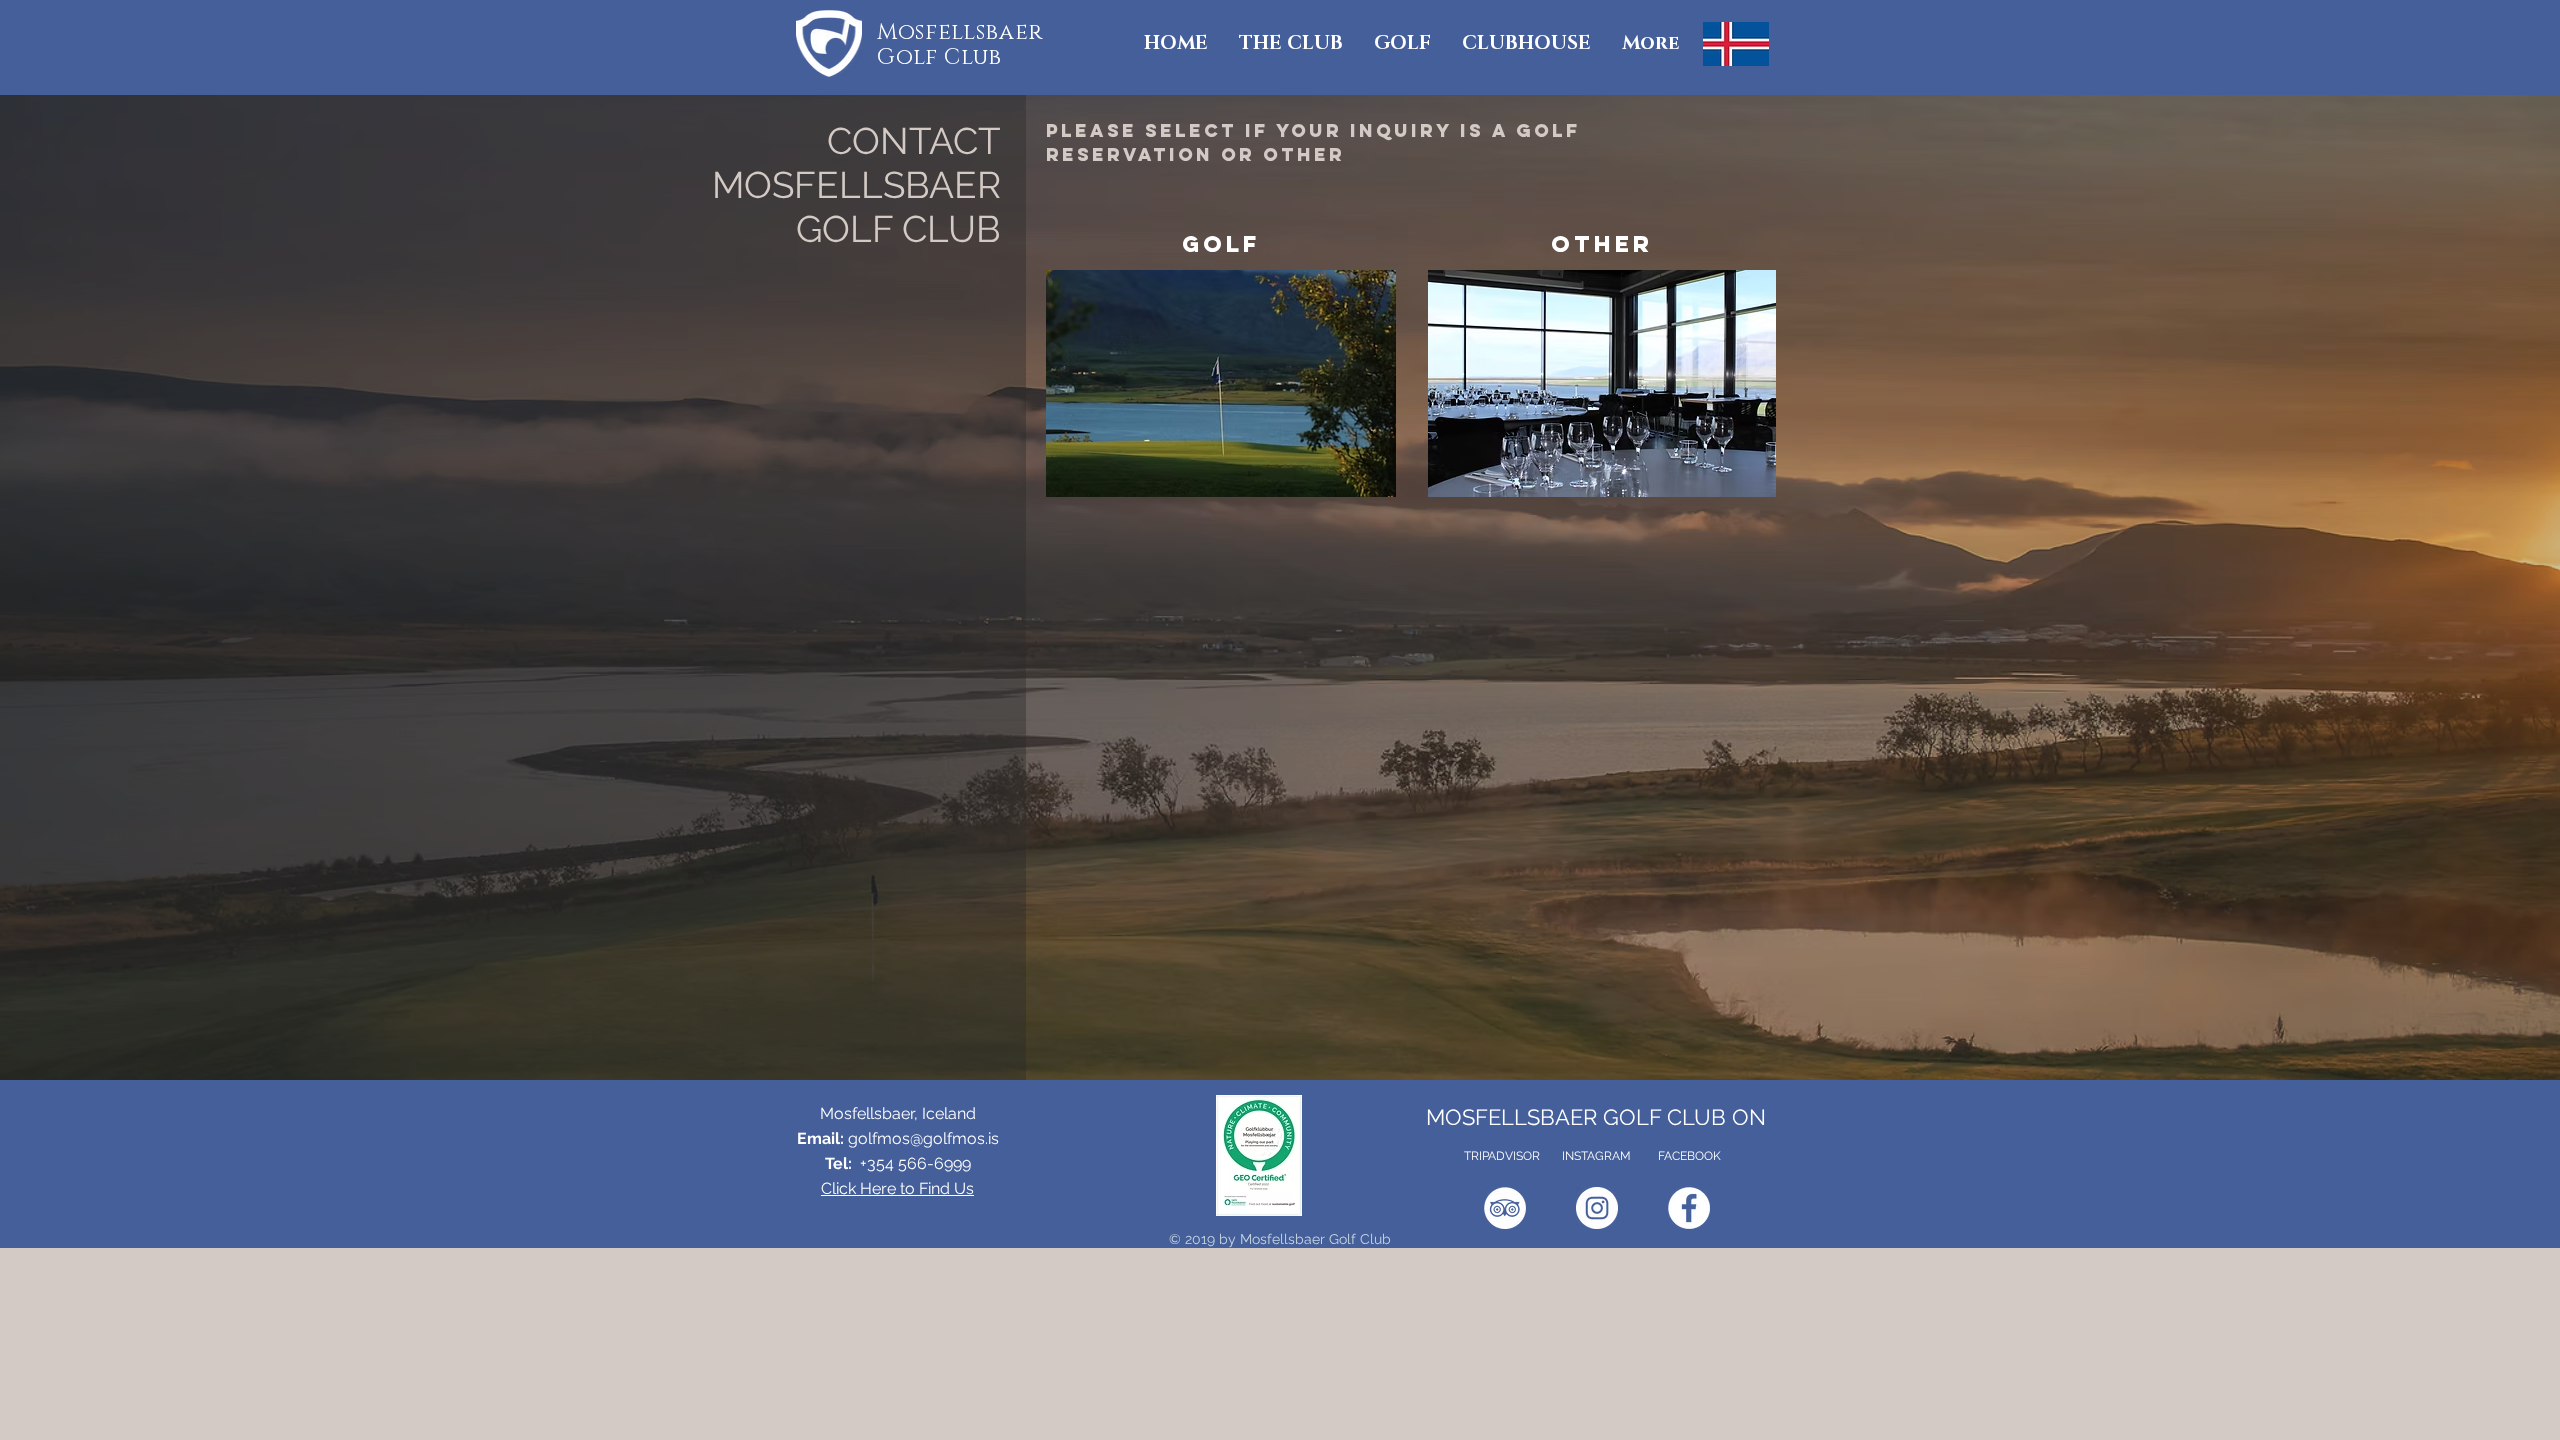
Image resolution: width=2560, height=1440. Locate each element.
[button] (1290, 43)
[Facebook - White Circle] (1689, 1208)
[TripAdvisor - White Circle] (1505, 1208)
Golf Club (939, 57)
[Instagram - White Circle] (1597, 1208)
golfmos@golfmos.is (923, 1138)
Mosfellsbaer (960, 32)
